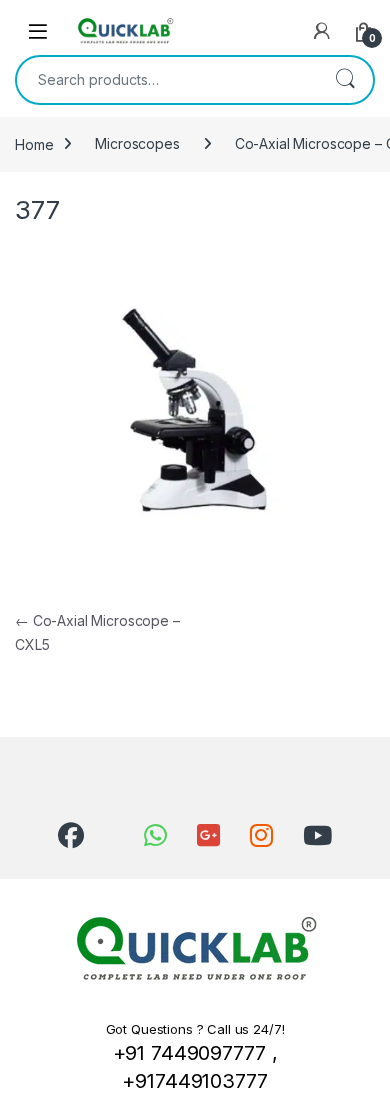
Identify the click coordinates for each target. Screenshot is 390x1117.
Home (34, 143)
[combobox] (167, 80)
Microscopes (137, 143)
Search (345, 80)
